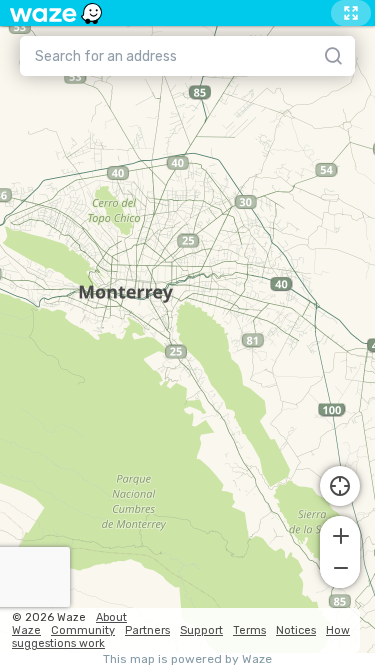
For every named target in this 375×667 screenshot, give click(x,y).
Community (83, 630)
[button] (340, 534)
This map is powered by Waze (187, 659)
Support (201, 630)
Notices (296, 630)
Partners (147, 630)
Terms (249, 630)
